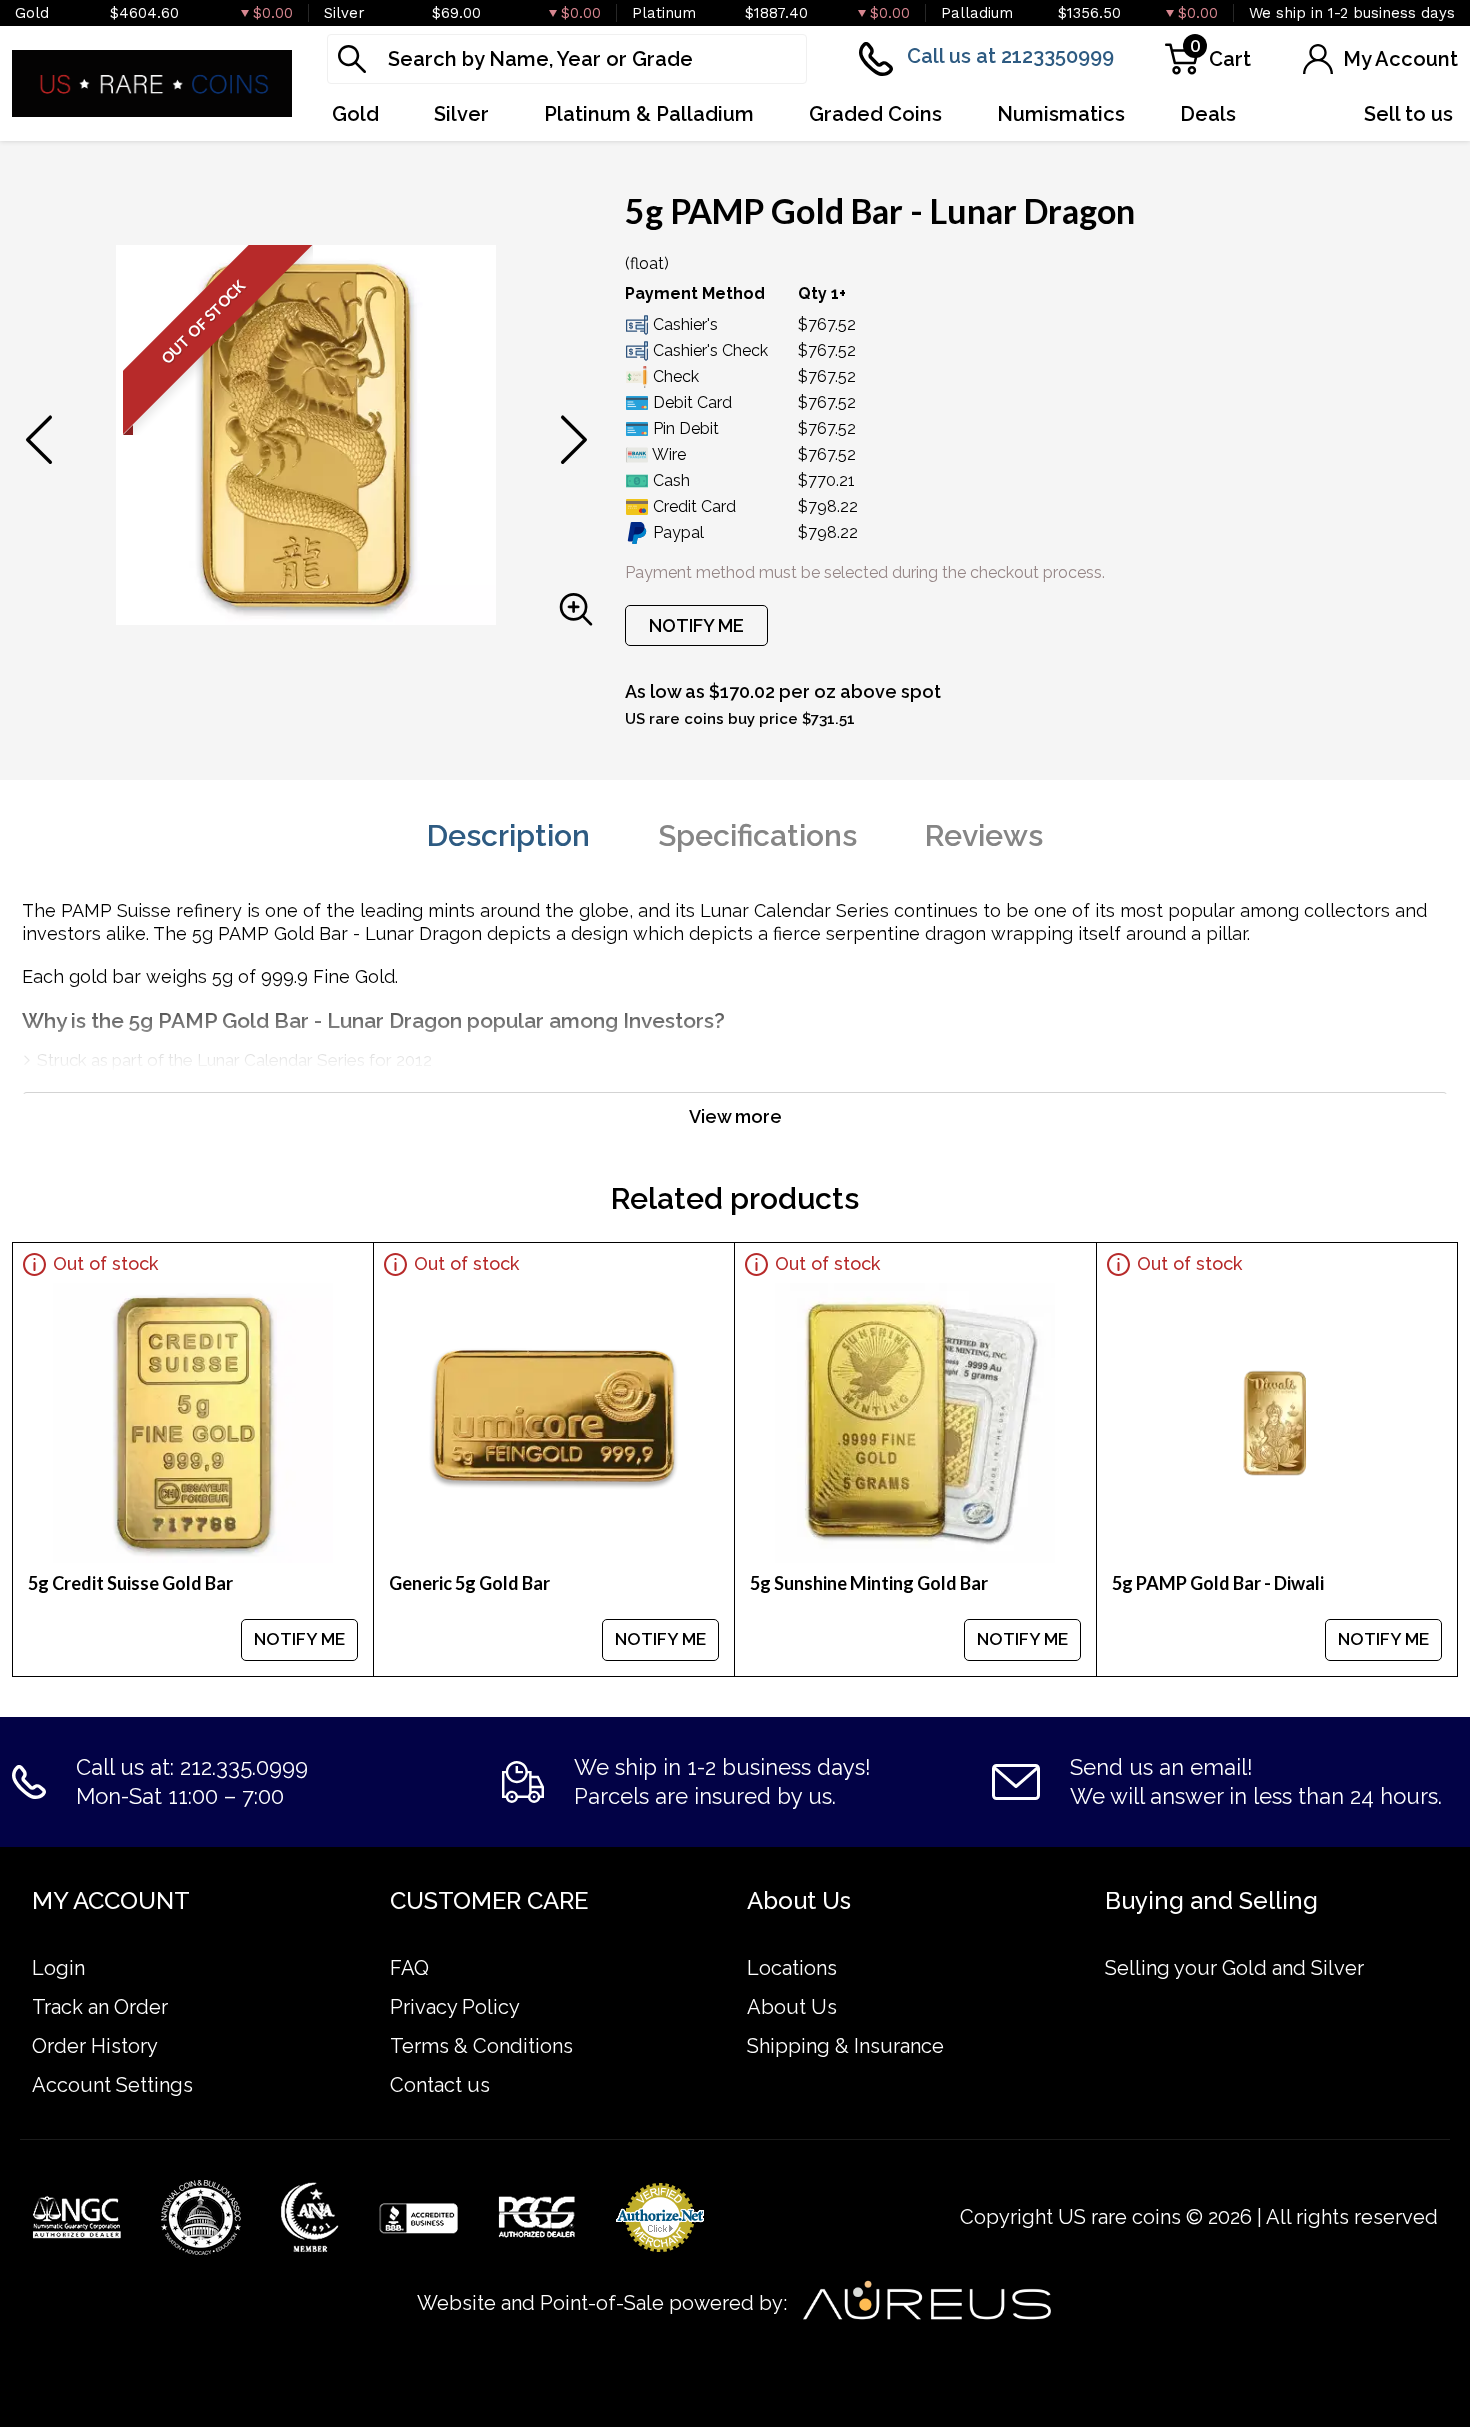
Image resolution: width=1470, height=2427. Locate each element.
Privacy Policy (455, 2007)
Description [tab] (508, 835)
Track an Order (100, 2007)
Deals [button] (1208, 114)
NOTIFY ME (696, 625)
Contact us (440, 2085)
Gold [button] (355, 114)
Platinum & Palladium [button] (649, 114)
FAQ (409, 1968)
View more (735, 1116)
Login (58, 1968)
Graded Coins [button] (875, 114)
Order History (95, 2046)
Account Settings (112, 2085)
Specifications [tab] (757, 835)
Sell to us (1408, 114)
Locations (792, 1968)
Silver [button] (461, 114)
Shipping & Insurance (845, 2046)
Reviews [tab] (984, 835)
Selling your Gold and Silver (1234, 1968)
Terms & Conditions (481, 2046)
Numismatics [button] (1061, 114)
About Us (792, 2007)
